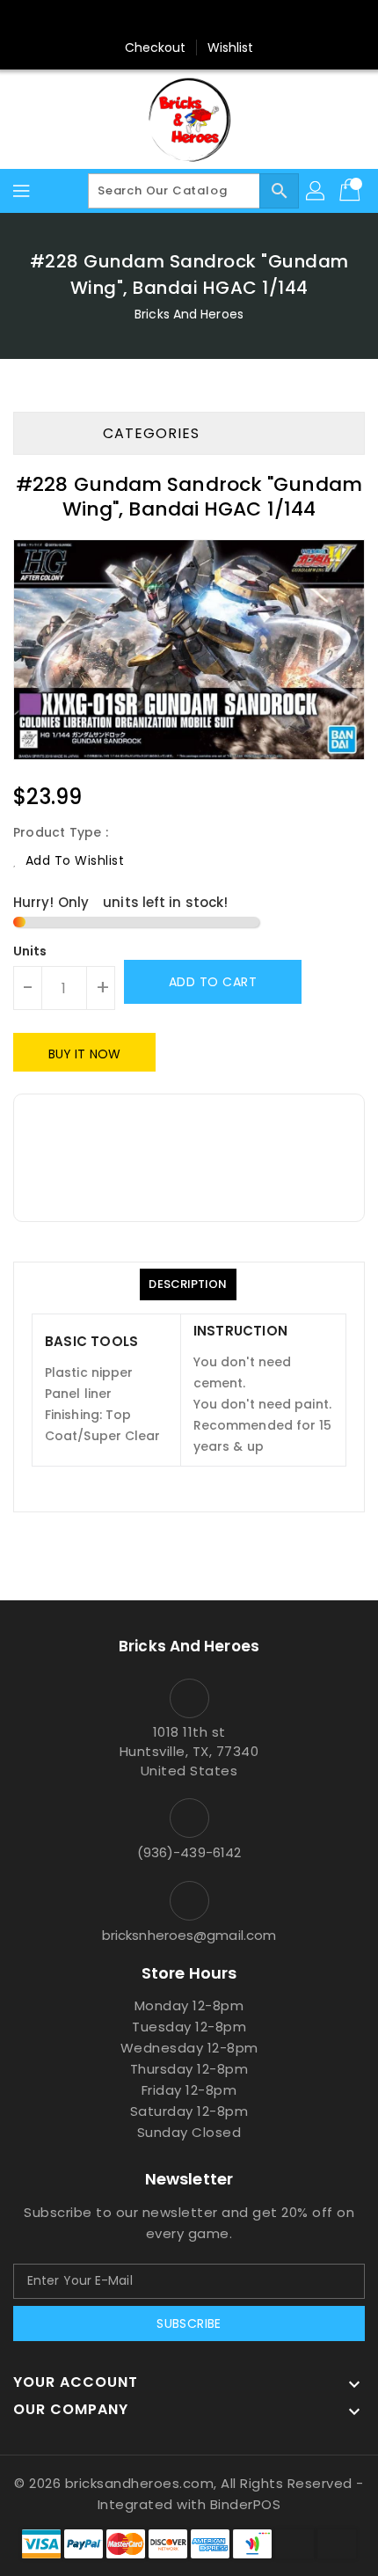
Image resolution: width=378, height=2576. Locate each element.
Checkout (156, 48)
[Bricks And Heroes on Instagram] (222, 20)
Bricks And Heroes (189, 314)
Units (30, 951)
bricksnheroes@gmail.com (189, 1935)
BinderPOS (246, 2504)
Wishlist (231, 48)
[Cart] (352, 191)
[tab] (188, 1284)
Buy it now (84, 1054)
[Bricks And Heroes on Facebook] (156, 20)
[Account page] (316, 191)
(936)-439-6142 (189, 1852)
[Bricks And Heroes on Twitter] (189, 20)
